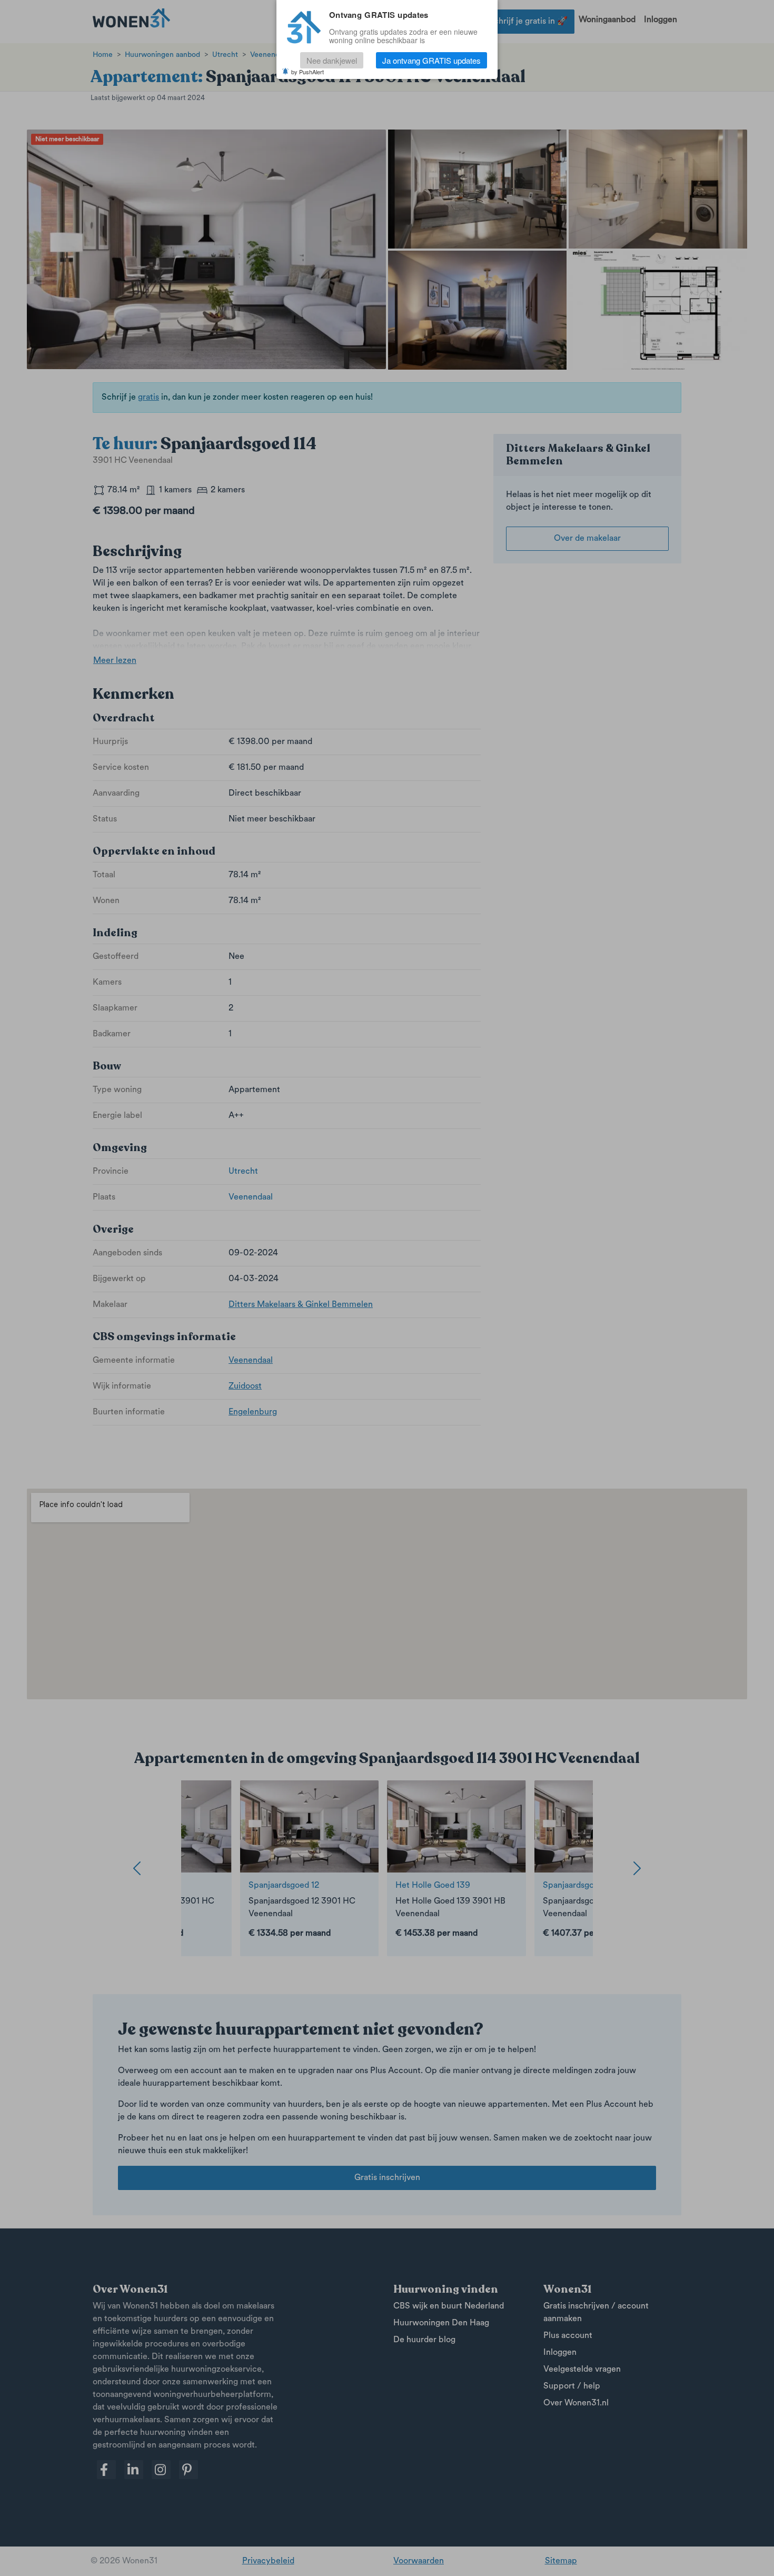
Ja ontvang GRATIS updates (431, 60)
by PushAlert (307, 72)
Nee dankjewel (332, 60)
